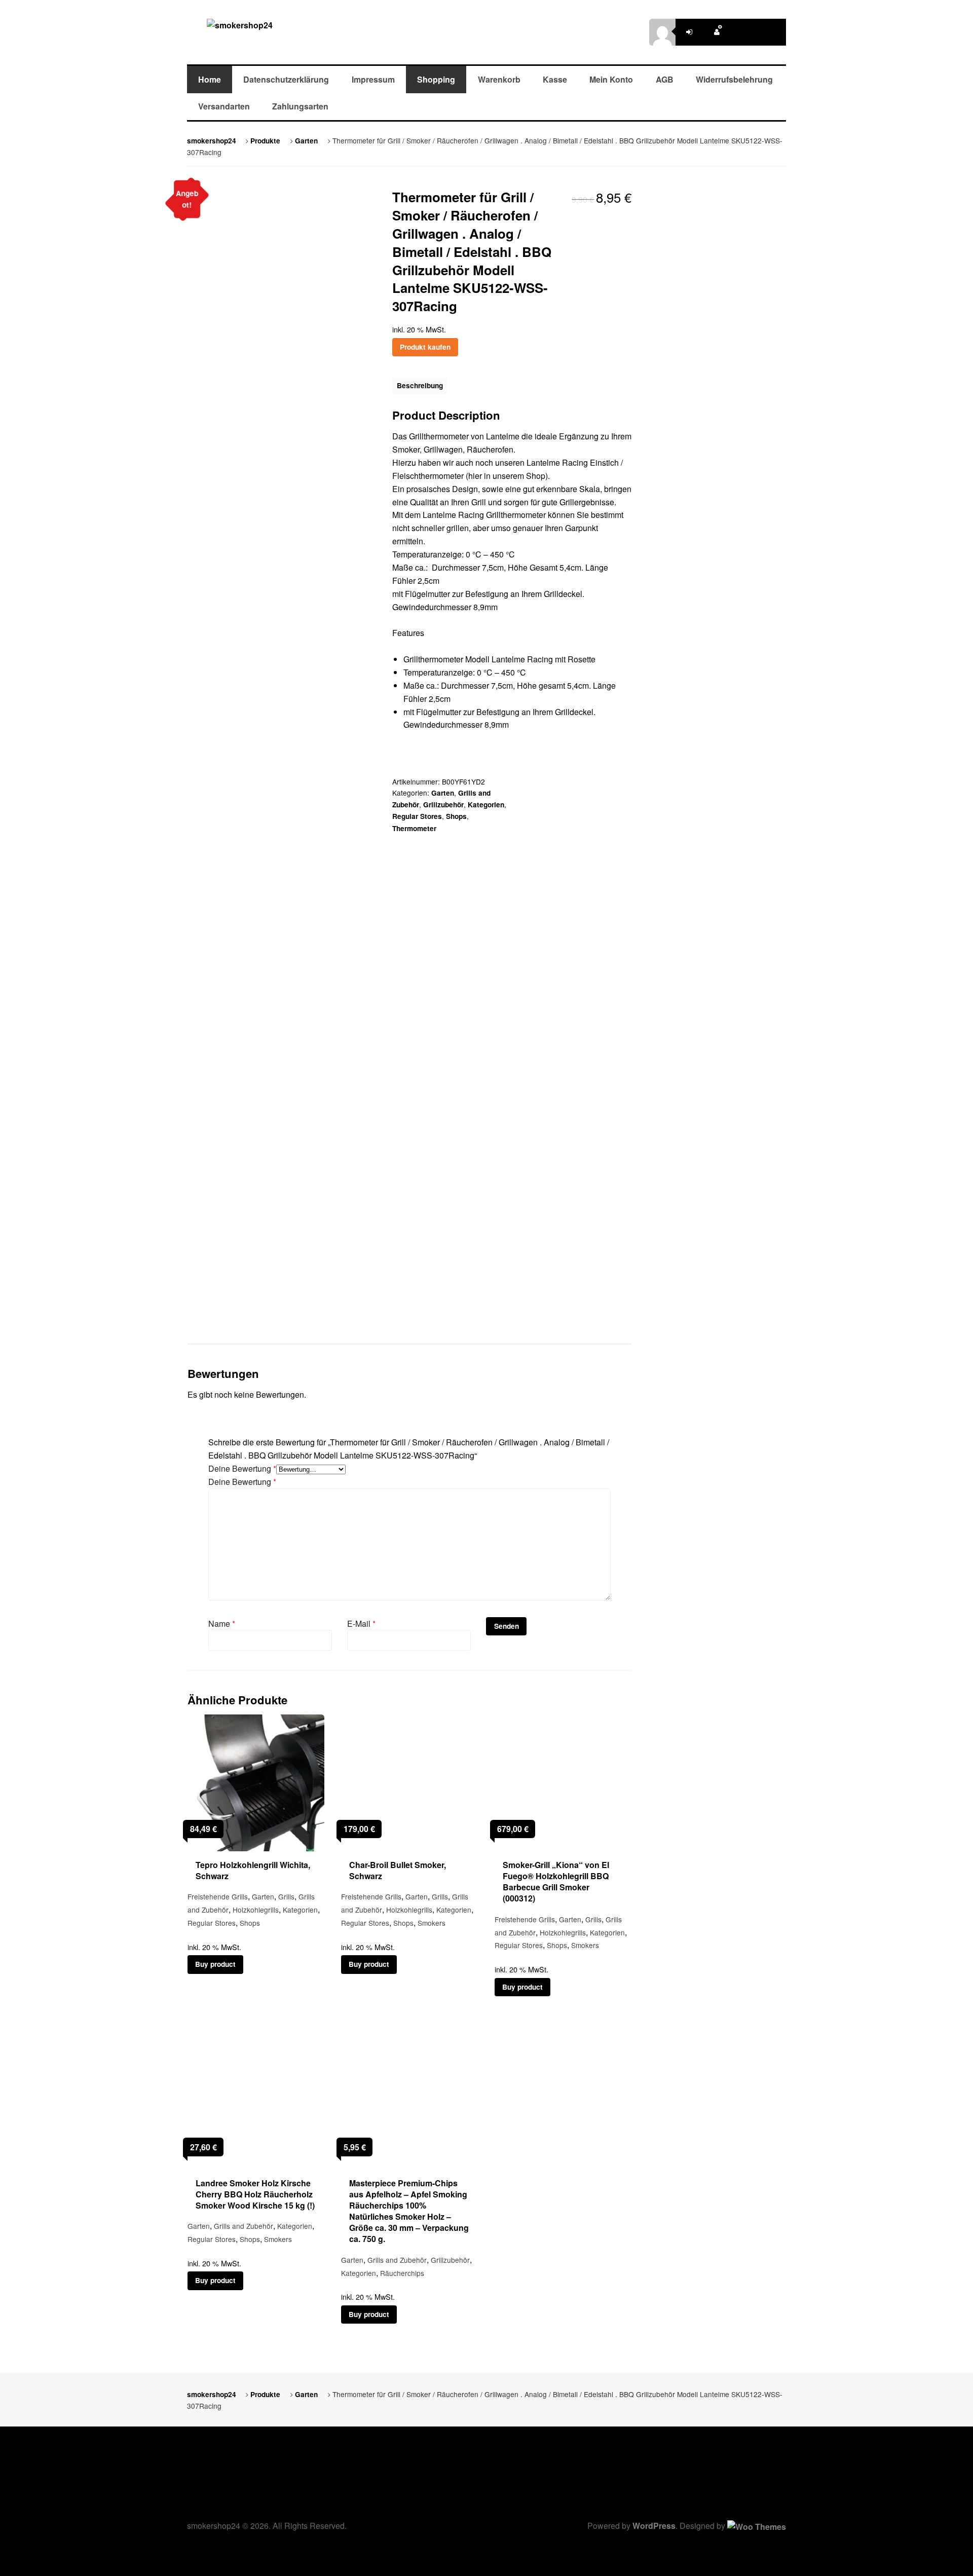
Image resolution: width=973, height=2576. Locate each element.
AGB (665, 79)
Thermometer (414, 828)
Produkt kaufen (425, 347)
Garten (306, 141)
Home (210, 79)
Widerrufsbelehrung (734, 79)
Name (222, 1623)
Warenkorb (499, 79)
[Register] (717, 32)
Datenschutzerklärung (286, 79)
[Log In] (689, 32)
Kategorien (486, 805)
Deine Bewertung (242, 1468)
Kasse (555, 79)
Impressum (373, 79)
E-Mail (361, 1623)
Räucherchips (402, 2273)
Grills (286, 1896)
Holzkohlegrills (256, 1910)
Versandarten (224, 106)
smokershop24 (212, 141)
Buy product (215, 1964)
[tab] (420, 386)
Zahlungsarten (300, 106)
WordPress (654, 2526)
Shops (456, 816)
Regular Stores (417, 816)
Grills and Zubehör (244, 2226)
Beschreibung (420, 385)
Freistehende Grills (218, 1896)
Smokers (432, 1923)
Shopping (436, 79)
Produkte (265, 141)
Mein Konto (611, 79)
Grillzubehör (443, 805)
